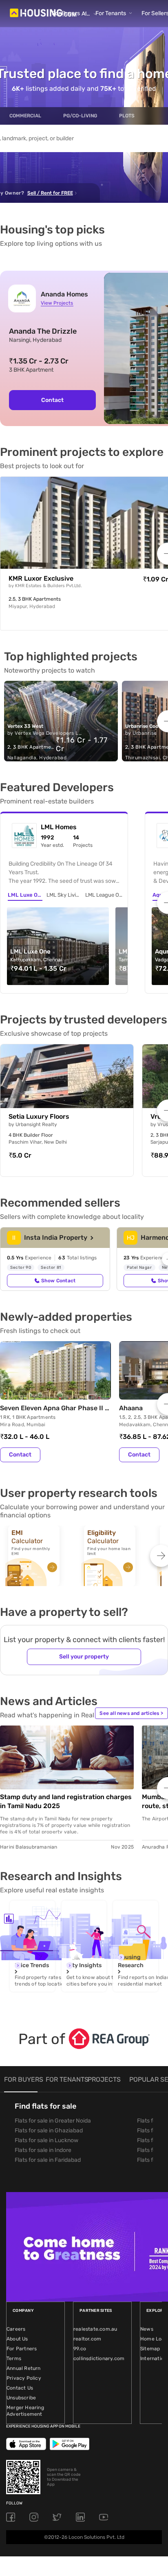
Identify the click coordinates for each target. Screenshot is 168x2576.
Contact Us (20, 2388)
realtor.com (87, 2339)
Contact (52, 400)
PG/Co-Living (80, 116)
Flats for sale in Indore (43, 2150)
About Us (17, 2339)
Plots (127, 116)
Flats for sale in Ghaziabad (49, 2131)
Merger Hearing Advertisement (25, 2411)
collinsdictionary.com (99, 2358)
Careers (16, 2329)
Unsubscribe (21, 2398)
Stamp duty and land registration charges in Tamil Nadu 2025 (66, 1801)
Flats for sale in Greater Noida (53, 2121)
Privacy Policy (24, 2378)
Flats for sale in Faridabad (48, 2160)
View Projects (57, 303)
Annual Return (24, 2368)
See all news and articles (131, 1713)
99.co (80, 2349)
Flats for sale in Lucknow (46, 2140)
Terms (14, 2358)
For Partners (22, 2349)
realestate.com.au (95, 2329)
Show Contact (58, 1281)
